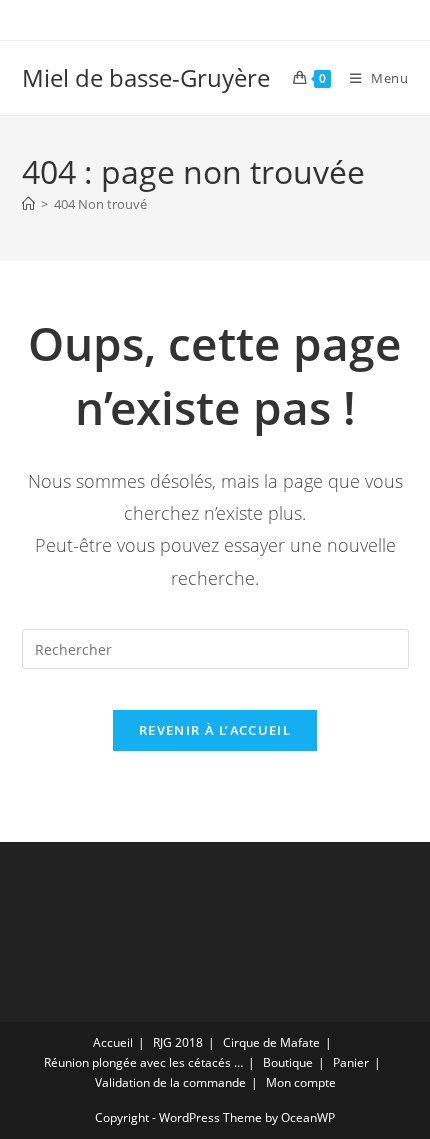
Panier (351, 1062)
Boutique (288, 1062)
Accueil (113, 1042)
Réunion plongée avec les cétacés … (143, 1062)
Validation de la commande (170, 1082)
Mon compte (301, 1082)
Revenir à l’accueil (215, 730)
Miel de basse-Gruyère (146, 77)
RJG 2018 (178, 1042)
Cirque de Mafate (271, 1042)
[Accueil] (28, 204)
